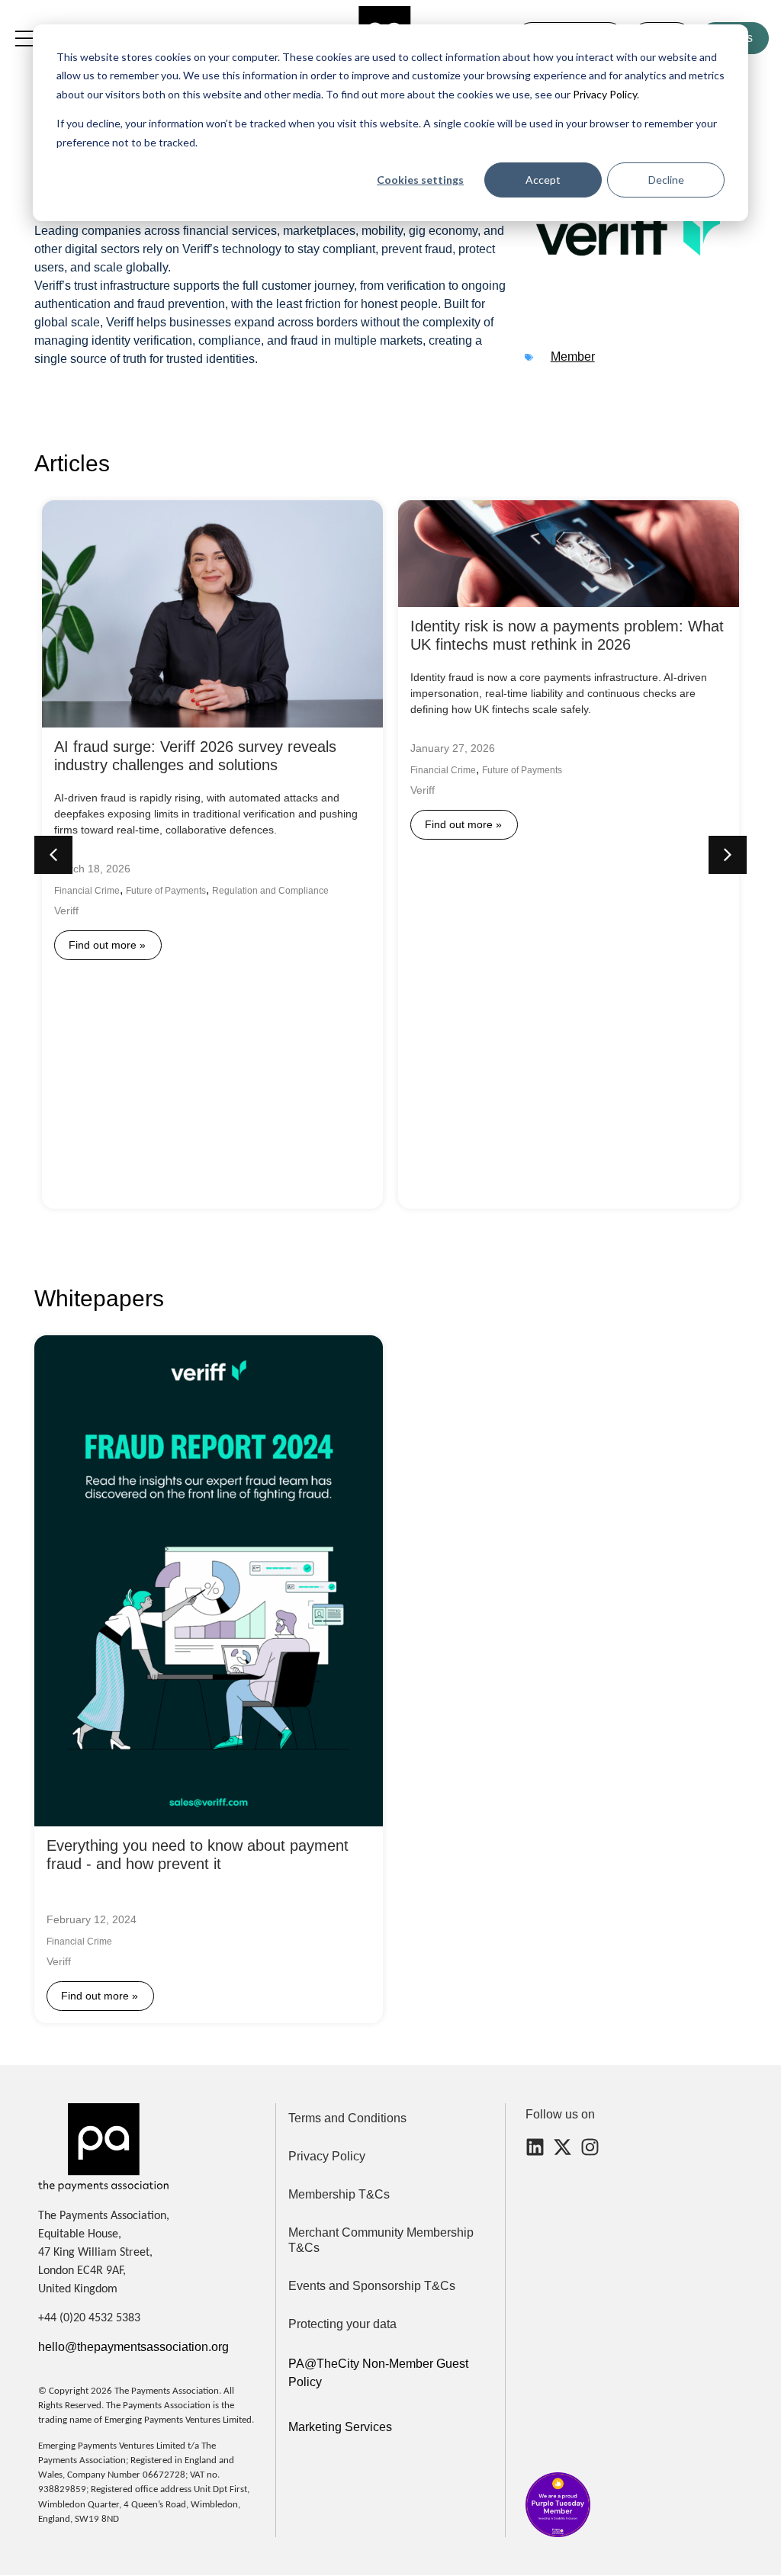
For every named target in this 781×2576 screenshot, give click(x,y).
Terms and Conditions (347, 2118)
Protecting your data (342, 2324)
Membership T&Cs (339, 2194)
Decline (666, 180)
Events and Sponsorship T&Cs (372, 2286)
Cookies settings (420, 180)
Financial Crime (87, 891)
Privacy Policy (604, 94)
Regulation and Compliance (270, 891)
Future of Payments (166, 891)
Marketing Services (340, 2427)
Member (573, 357)
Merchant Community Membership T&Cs (381, 2240)
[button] (728, 855)
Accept (543, 180)
